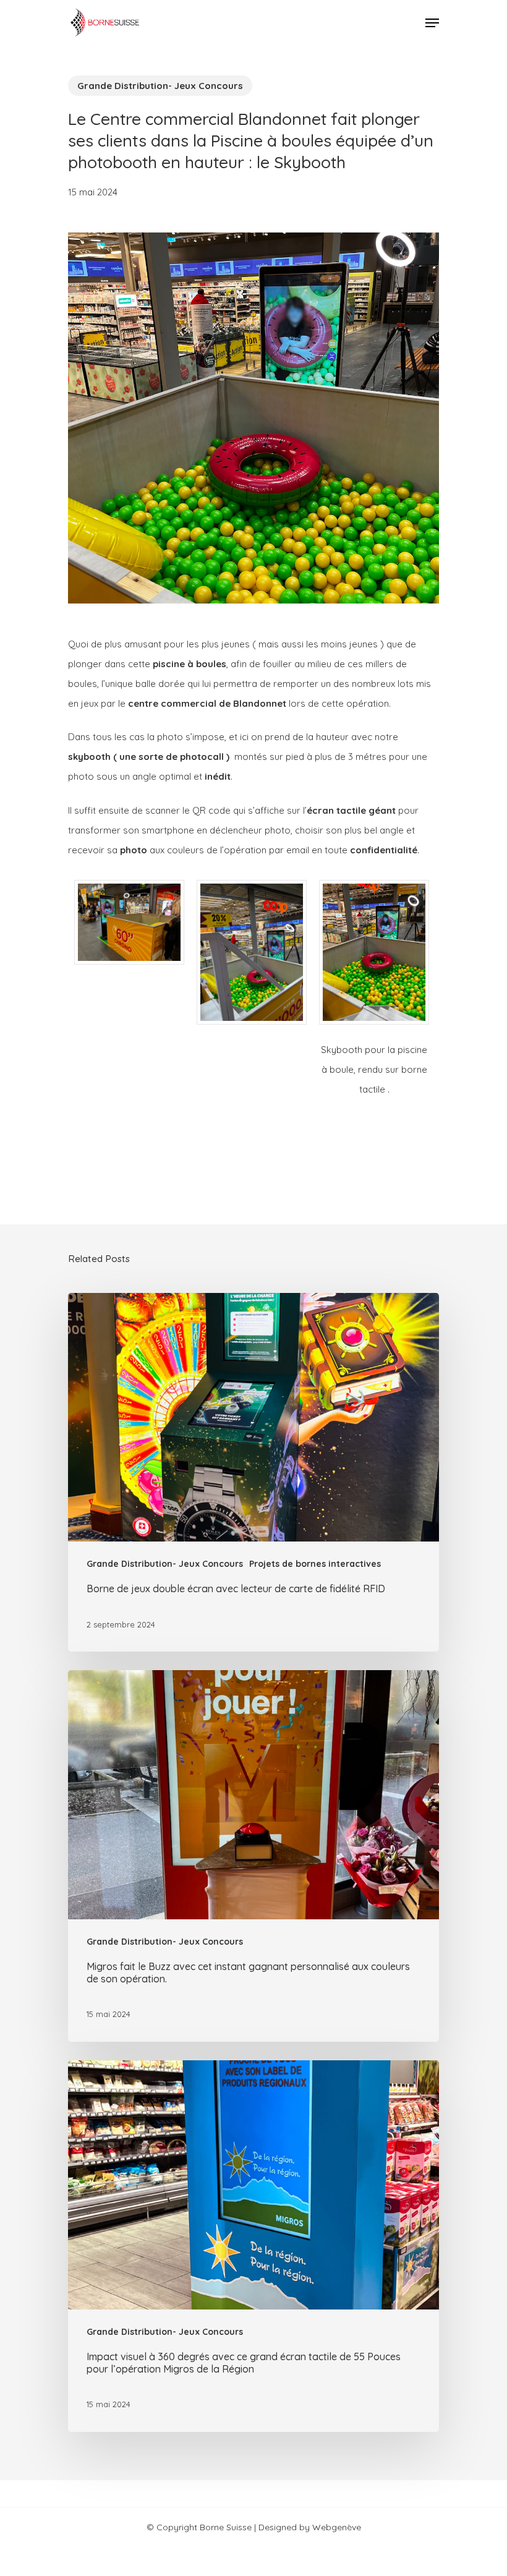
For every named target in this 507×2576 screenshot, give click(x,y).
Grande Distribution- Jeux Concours (160, 86)
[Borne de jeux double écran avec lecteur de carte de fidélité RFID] (253, 1473)
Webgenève (337, 2527)
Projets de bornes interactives (315, 1564)
